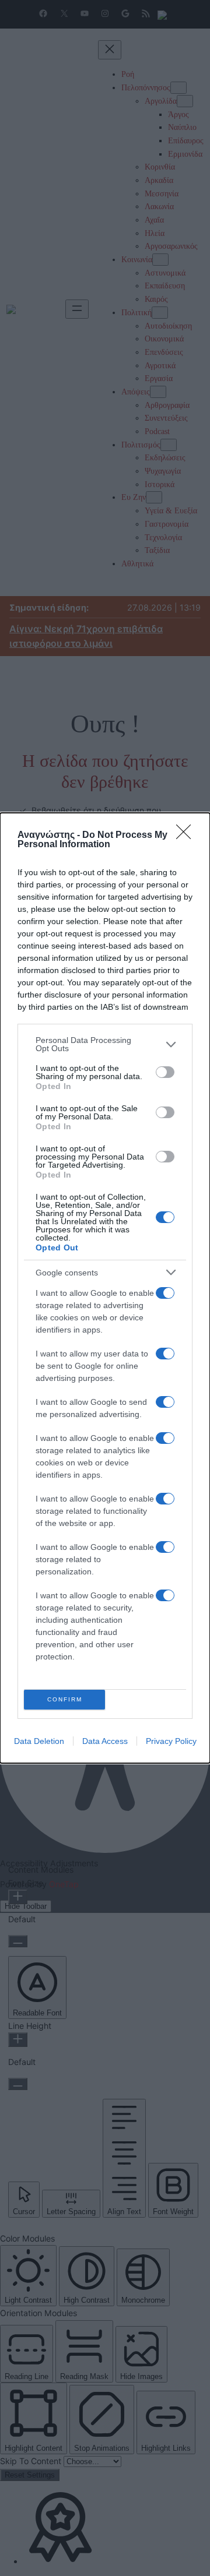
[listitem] (105, 1044)
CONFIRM (65, 1699)
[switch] (165, 1072)
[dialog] (105, 1288)
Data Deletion (39, 1741)
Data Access (105, 1741)
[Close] (187, 836)
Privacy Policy (171, 1741)
